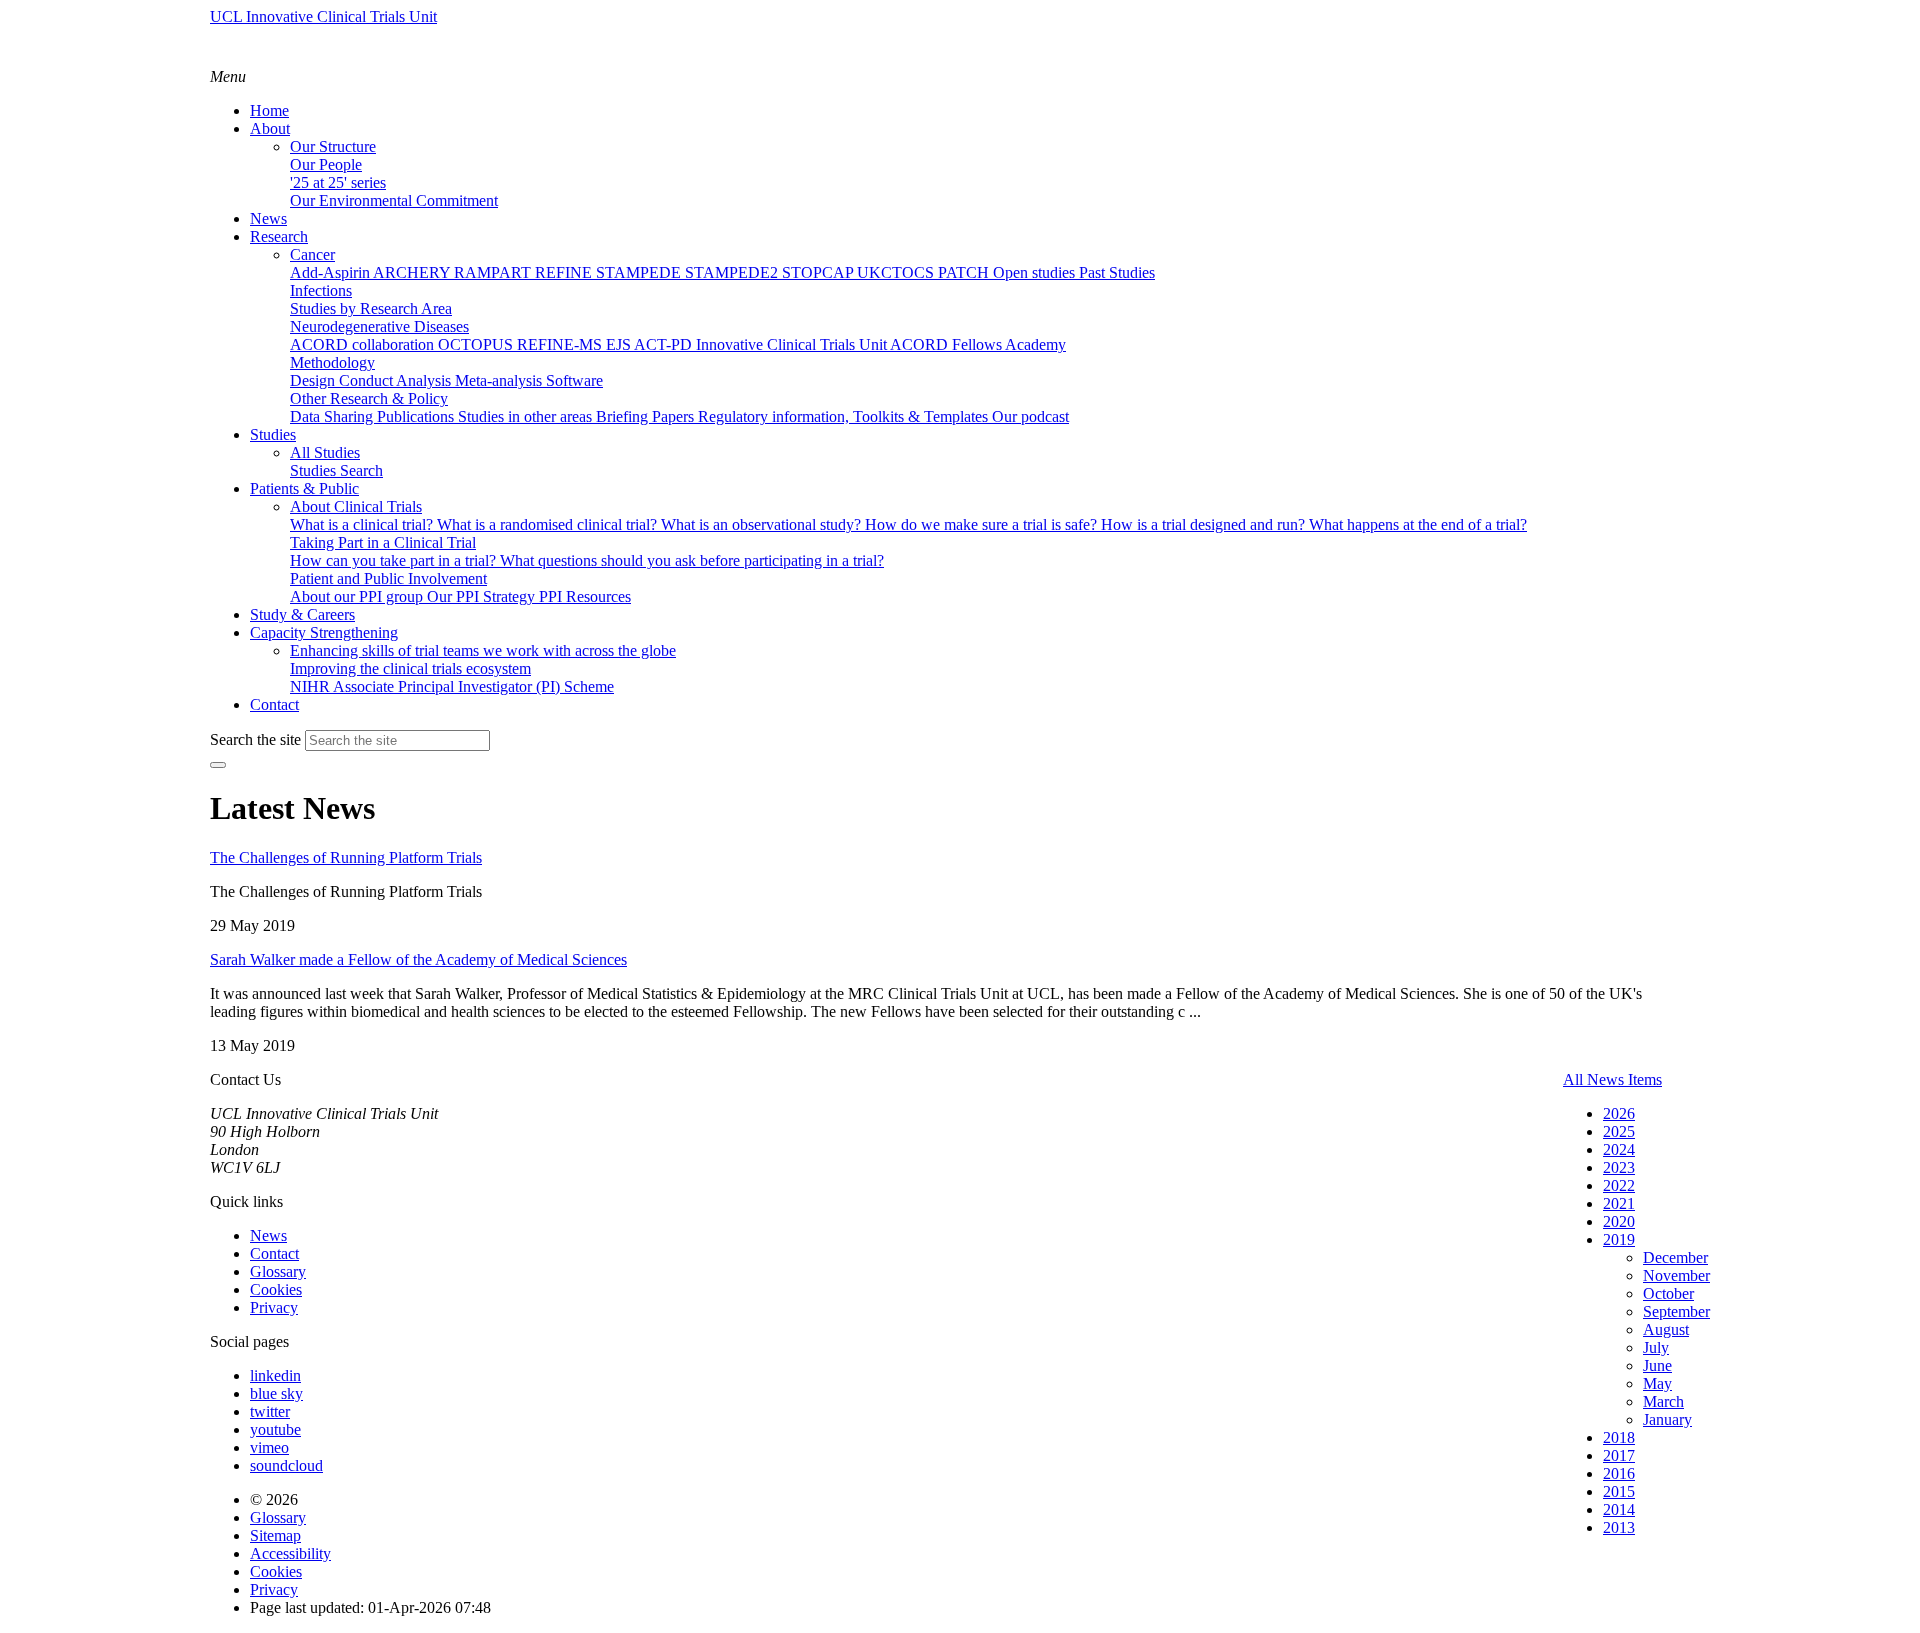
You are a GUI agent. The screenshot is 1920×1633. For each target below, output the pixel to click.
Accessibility (290, 1553)
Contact (274, 1253)
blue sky (276, 1393)
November (1676, 1275)
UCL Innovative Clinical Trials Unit (323, 16)
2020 (1619, 1221)
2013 (1619, 1527)
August (1666, 1329)
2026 (1619, 1113)
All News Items (1612, 1079)
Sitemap (275, 1535)
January (1667, 1419)
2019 (1619, 1239)
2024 (1619, 1149)
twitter (270, 1411)
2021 (1619, 1203)
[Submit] (218, 765)
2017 (1619, 1455)
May (1657, 1383)
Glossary (278, 1271)
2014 (1619, 1509)
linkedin (275, 1375)
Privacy (274, 1307)
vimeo (269, 1447)
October (1668, 1293)
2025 (1619, 1131)
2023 (1619, 1167)
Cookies (276, 1289)
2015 (1619, 1491)
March (1663, 1401)
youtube (275, 1429)
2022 (1619, 1185)
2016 (1619, 1473)
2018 (1619, 1437)
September (1676, 1311)
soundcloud (286, 1465)
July (1656, 1347)
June (1657, 1365)
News (268, 1235)
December (1675, 1257)
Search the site (255, 739)
